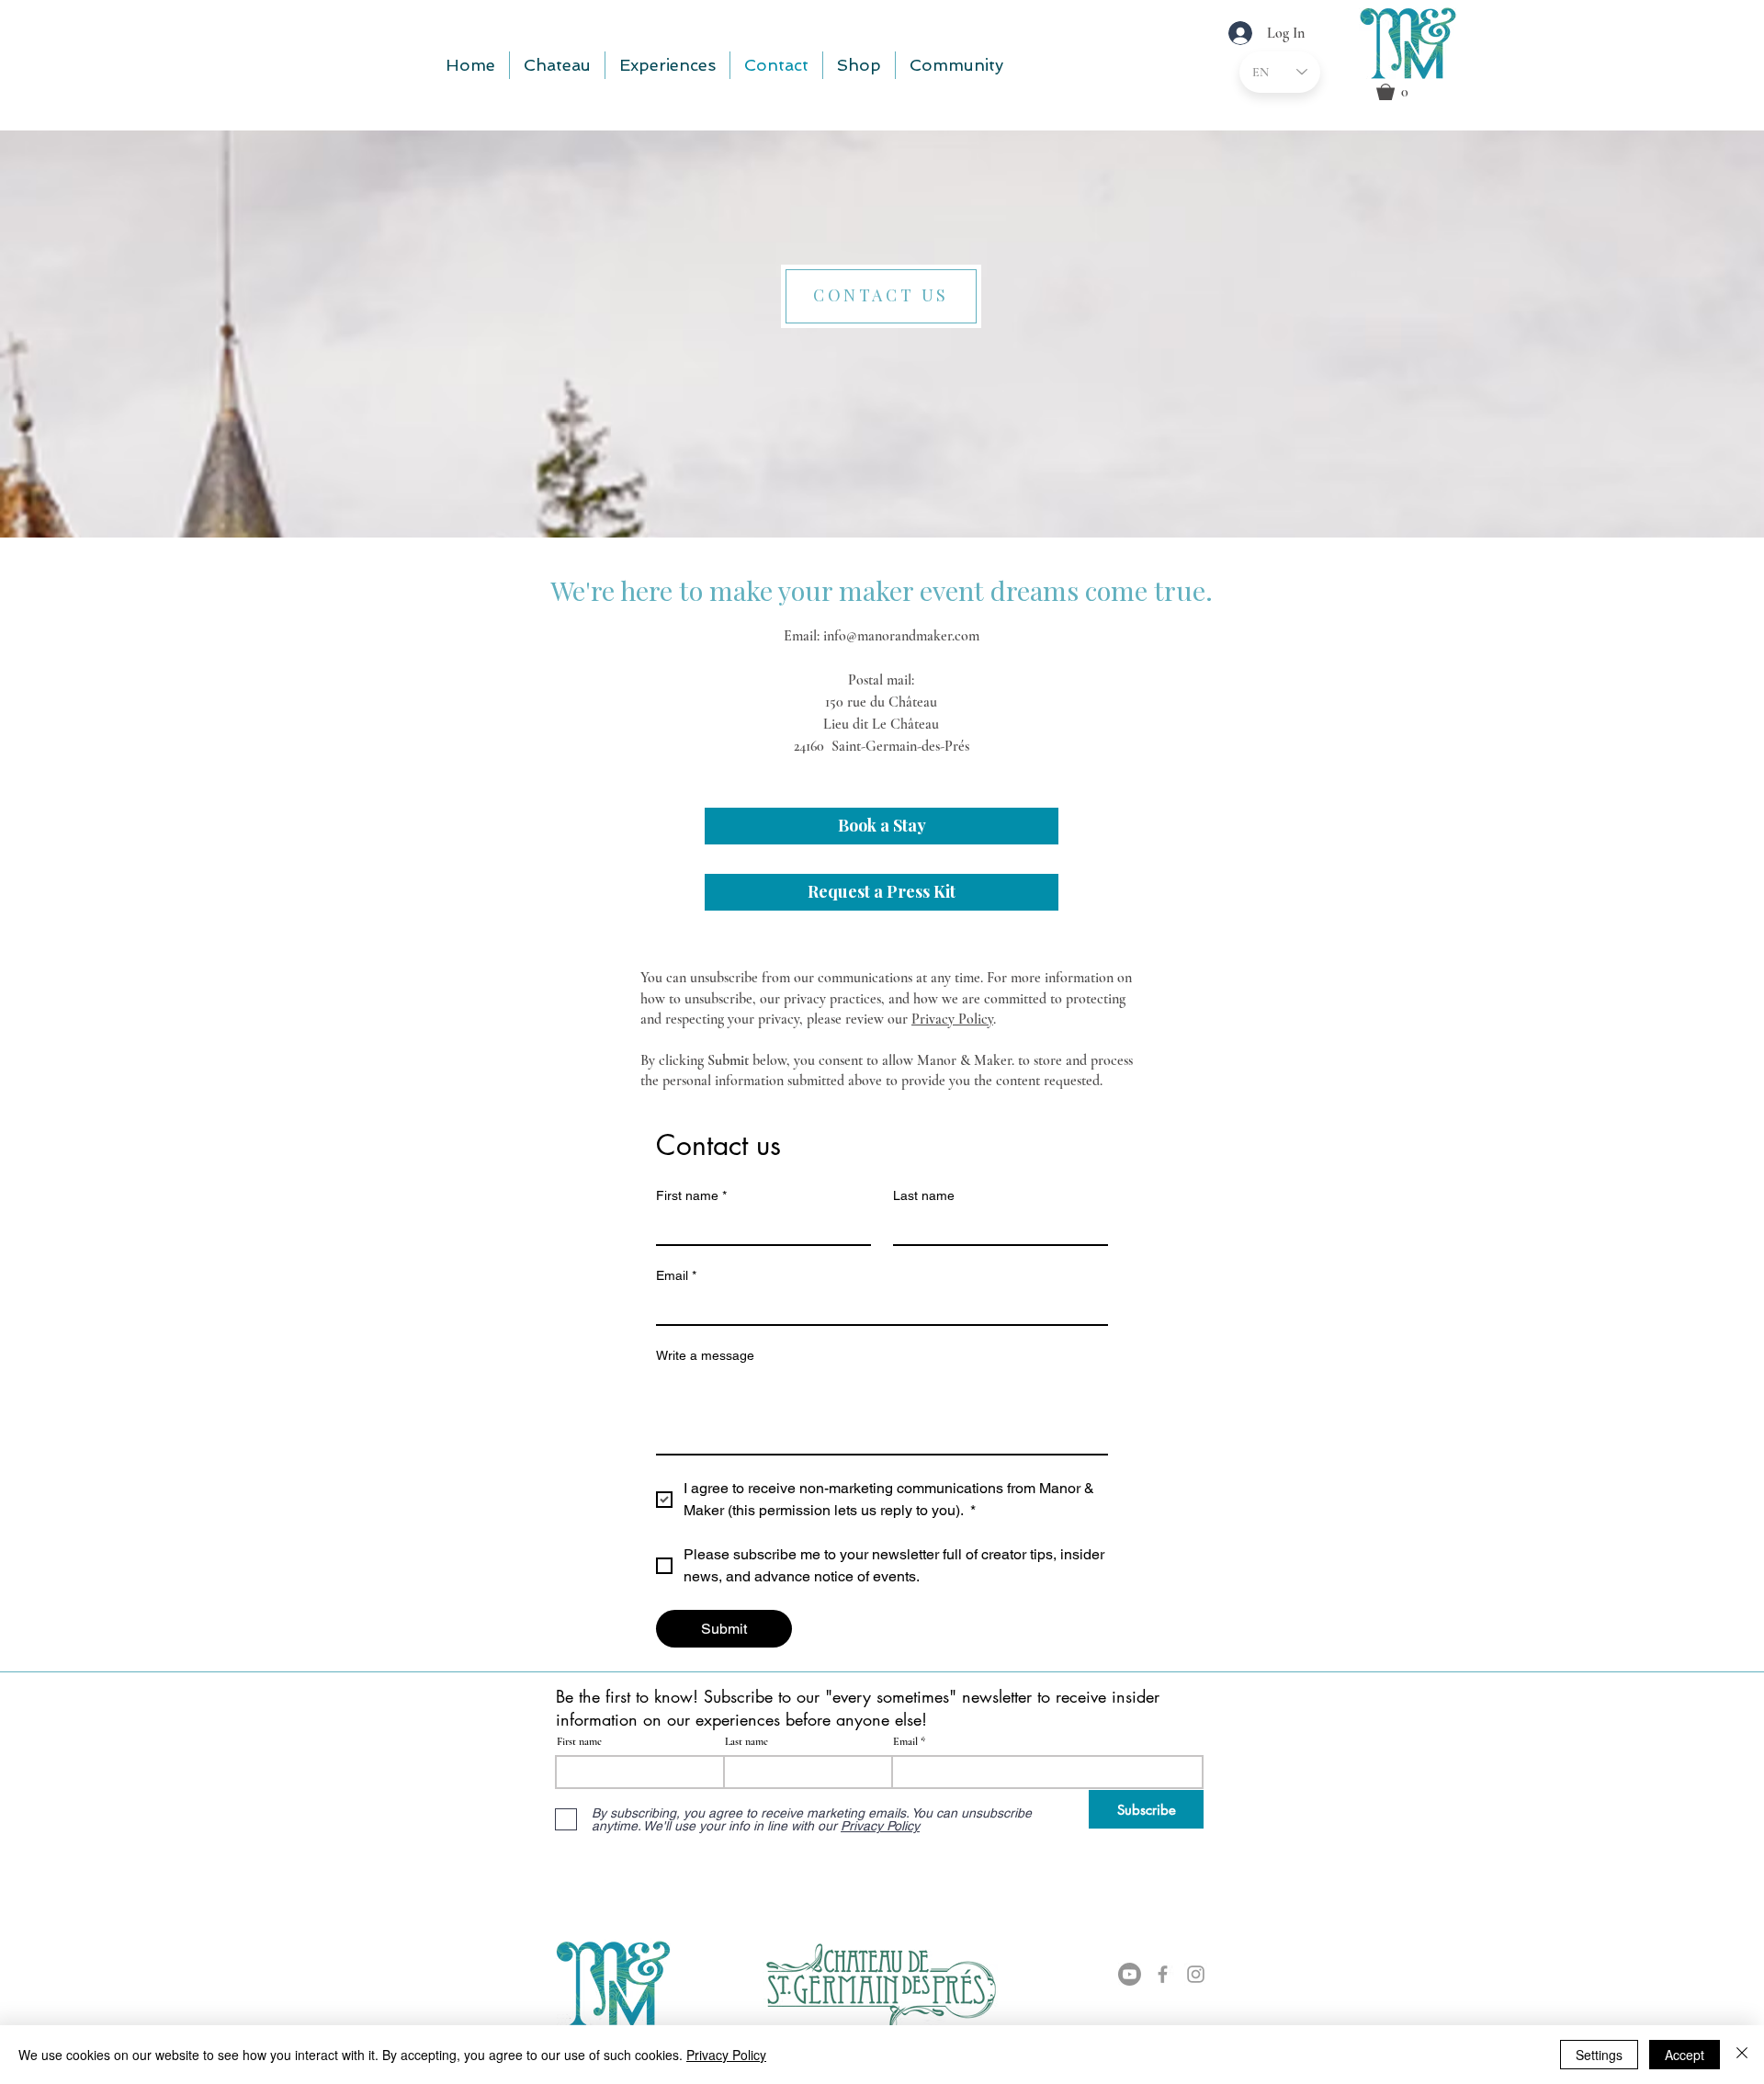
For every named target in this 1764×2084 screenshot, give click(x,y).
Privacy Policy (952, 1019)
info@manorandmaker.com (901, 636)
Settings (1599, 2055)
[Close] (1742, 2055)
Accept (1685, 2055)
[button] (1417, 92)
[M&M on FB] (1163, 1974)
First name (691, 1195)
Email (676, 1275)
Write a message (705, 1355)
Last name (924, 1195)
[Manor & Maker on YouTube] (1130, 1974)
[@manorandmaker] (1196, 1974)
